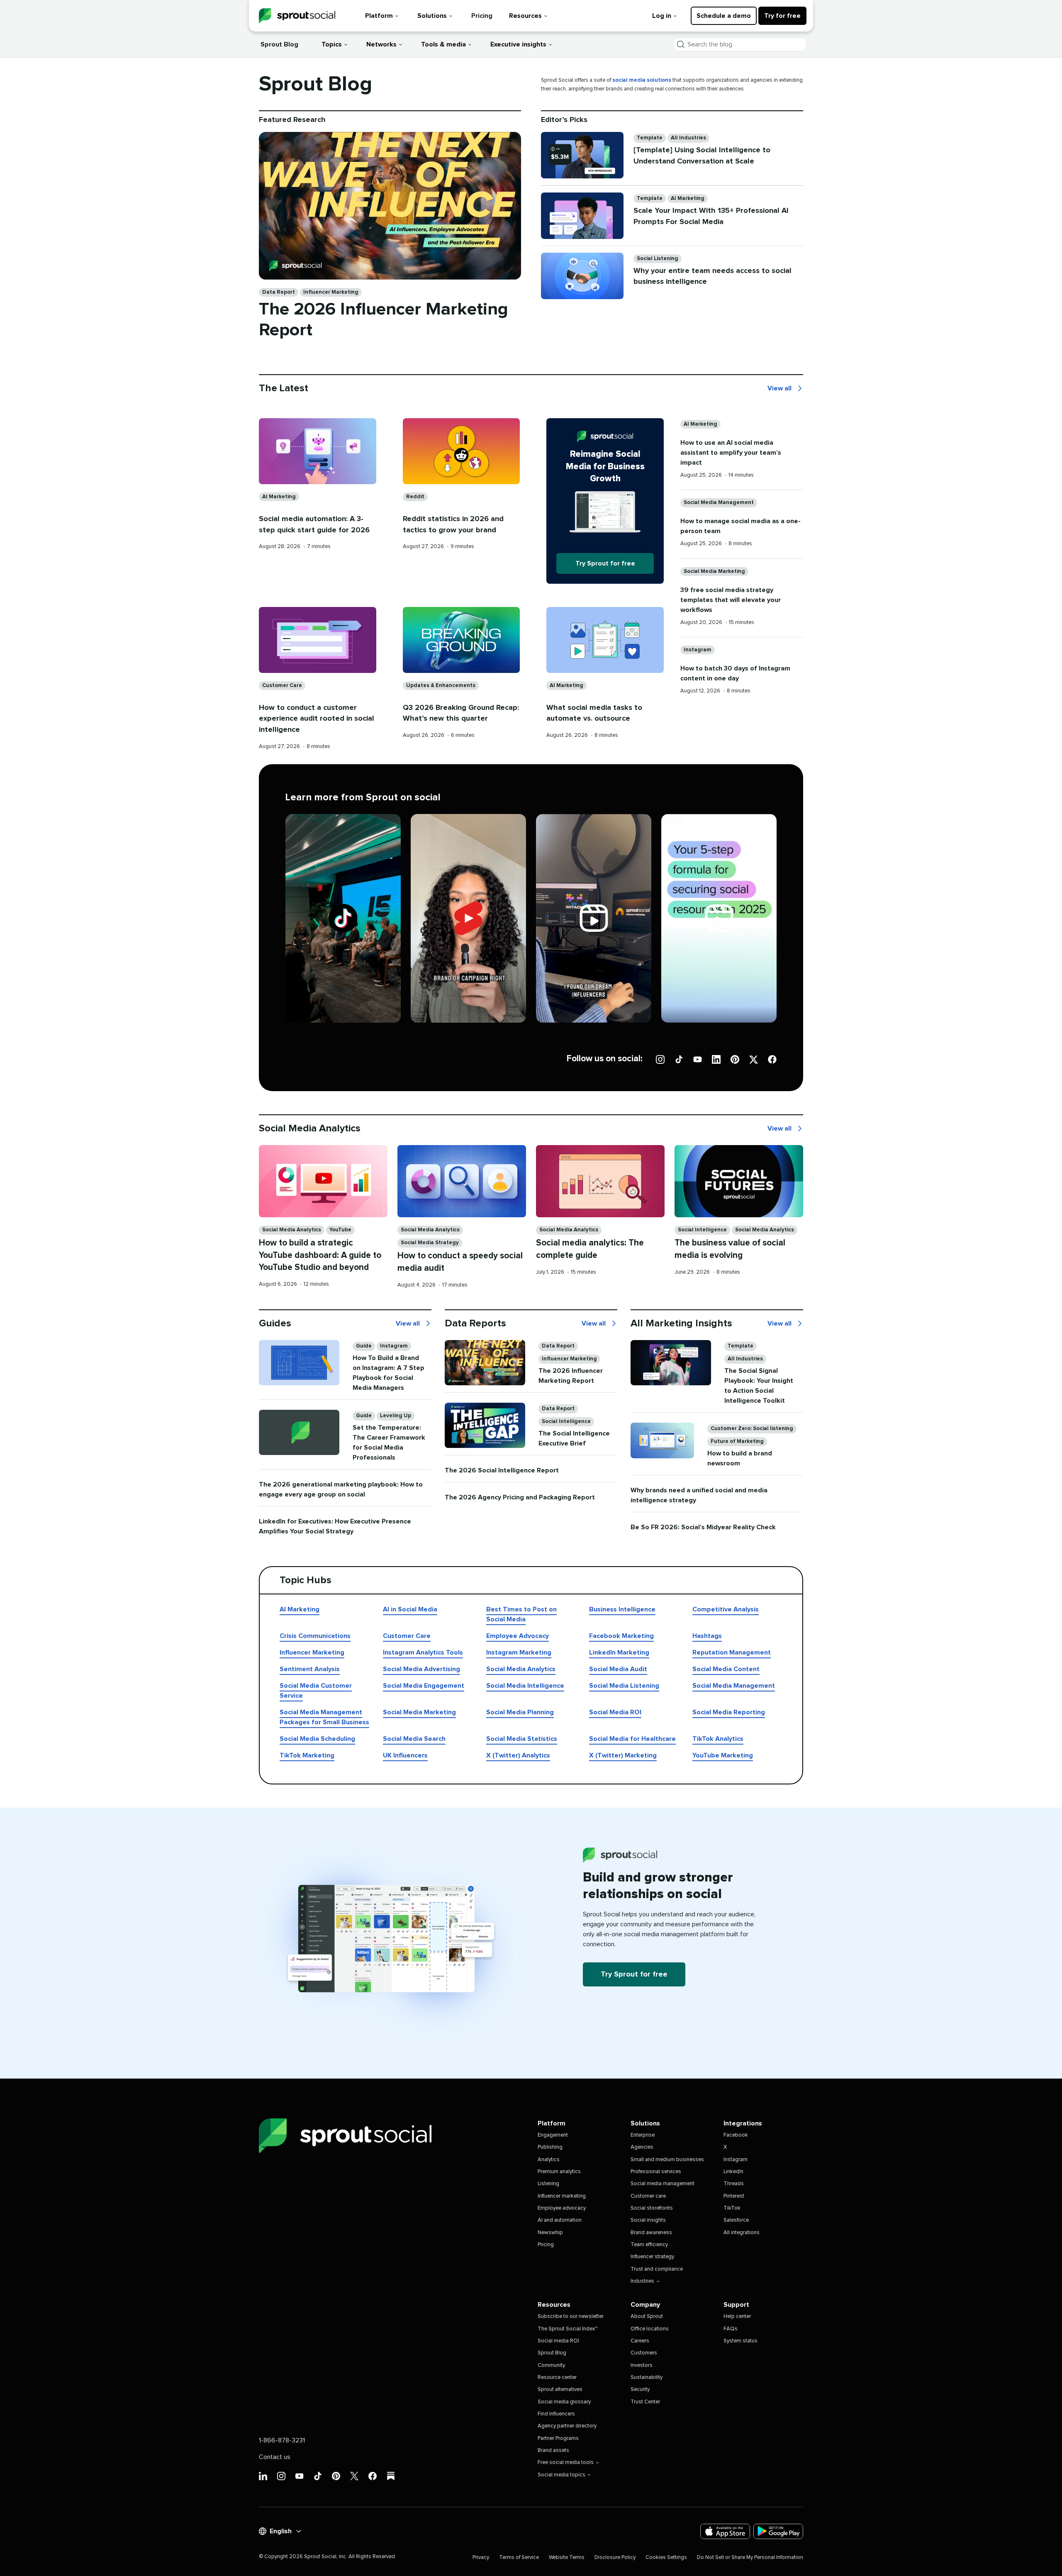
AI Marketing (688, 199)
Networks (381, 44)
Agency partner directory (567, 2426)
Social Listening (658, 259)
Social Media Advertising (421, 1669)
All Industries (688, 138)
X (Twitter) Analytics (518, 1755)
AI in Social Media (410, 1609)
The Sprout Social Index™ (568, 2329)
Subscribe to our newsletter (571, 2316)
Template (650, 138)
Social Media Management (719, 503)
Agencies (642, 2147)
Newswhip (550, 2233)
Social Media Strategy (430, 1243)
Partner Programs (558, 2438)
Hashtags (707, 1636)
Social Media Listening (624, 1686)
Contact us (275, 2457)
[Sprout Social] (297, 16)
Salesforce (736, 2220)
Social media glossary (564, 2402)
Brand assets (553, 2450)
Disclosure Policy (615, 2558)
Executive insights (518, 44)
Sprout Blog (279, 44)
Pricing (482, 16)
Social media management (663, 2184)
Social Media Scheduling (317, 1739)
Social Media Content (726, 1669)
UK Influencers (405, 1755)
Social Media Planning (520, 1712)
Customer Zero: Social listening (752, 1429)
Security (640, 2390)
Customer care (648, 2196)
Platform (379, 16)
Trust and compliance (657, 2269)
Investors (642, 2365)
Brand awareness (651, 2233)
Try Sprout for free (605, 563)
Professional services (656, 2172)
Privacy (481, 2558)
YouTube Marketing (723, 1755)
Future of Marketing (737, 1442)
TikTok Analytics (718, 1739)
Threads (734, 2184)
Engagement (553, 2135)
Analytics (549, 2160)
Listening (548, 2184)
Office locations (650, 2329)
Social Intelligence (702, 1230)
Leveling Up (396, 1416)
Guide (364, 1346)
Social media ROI (558, 2341)
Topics (332, 44)
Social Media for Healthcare (632, 1739)
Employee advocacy (562, 2208)
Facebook (736, 2135)
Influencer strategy (652, 2257)
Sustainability (647, 2377)
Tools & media (443, 44)
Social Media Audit (618, 1669)
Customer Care (282, 686)
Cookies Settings (666, 2558)
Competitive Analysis (726, 1609)
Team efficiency (649, 2245)
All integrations (742, 2233)
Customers (644, 2353)
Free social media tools (566, 2463)
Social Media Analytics (292, 1230)
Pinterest (734, 2196)
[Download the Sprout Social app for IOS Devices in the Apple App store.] (725, 2531)
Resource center (557, 2377)
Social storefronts (652, 2208)
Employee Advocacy (518, 1636)
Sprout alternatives (560, 2390)
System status (740, 2341)
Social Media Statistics (522, 1739)
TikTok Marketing (307, 1755)
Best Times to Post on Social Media (521, 1614)
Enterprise (643, 2135)
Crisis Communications (315, 1636)
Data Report (279, 292)
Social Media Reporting (729, 1712)
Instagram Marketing (519, 1652)
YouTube (340, 1230)
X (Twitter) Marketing (623, 1755)
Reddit (415, 497)
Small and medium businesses (667, 2160)
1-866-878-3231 (282, 2440)
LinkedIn (733, 2172)
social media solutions (642, 80)
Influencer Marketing (331, 292)
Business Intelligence (622, 1609)
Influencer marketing (562, 2196)
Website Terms (567, 2558)
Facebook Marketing (621, 1636)
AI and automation (560, 2220)
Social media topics (561, 2475)
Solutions (432, 16)
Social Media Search (414, 1739)
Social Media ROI (615, 1712)
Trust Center (645, 2402)
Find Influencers (556, 2414)
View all (779, 389)
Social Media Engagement (424, 1686)
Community (551, 2365)
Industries (642, 2281)
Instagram (698, 650)
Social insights (648, 2220)
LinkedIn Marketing (619, 1652)
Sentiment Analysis (310, 1669)
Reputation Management (732, 1652)
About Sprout (647, 2316)
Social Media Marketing (714, 571)
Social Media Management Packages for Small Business (324, 1717)
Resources (525, 16)
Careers (640, 2341)
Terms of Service (519, 2558)
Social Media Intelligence (525, 1686)
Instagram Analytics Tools (423, 1652)
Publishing (550, 2147)
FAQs (731, 2329)
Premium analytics (559, 2172)
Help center (737, 2316)
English (281, 2531)
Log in (662, 16)
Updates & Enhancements (441, 686)
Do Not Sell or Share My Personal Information (750, 2558)
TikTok (732, 2208)
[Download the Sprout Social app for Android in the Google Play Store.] (778, 2531)
